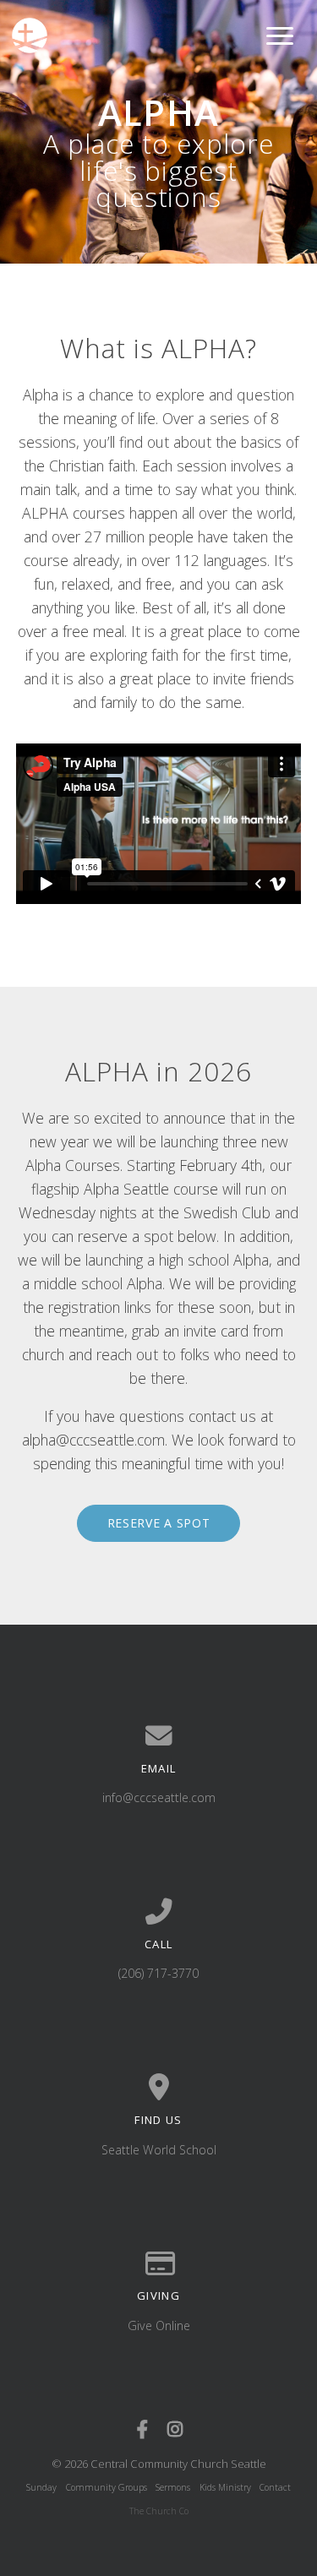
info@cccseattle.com (159, 1797)
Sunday (41, 2487)
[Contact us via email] (159, 1736)
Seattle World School (159, 2150)
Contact (275, 2487)
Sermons (173, 2487)
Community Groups (107, 2487)
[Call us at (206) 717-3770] (159, 1912)
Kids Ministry (225, 2487)
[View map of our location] (159, 2088)
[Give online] (159, 2264)
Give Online (159, 2325)
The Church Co (159, 2511)
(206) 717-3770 (158, 1973)
